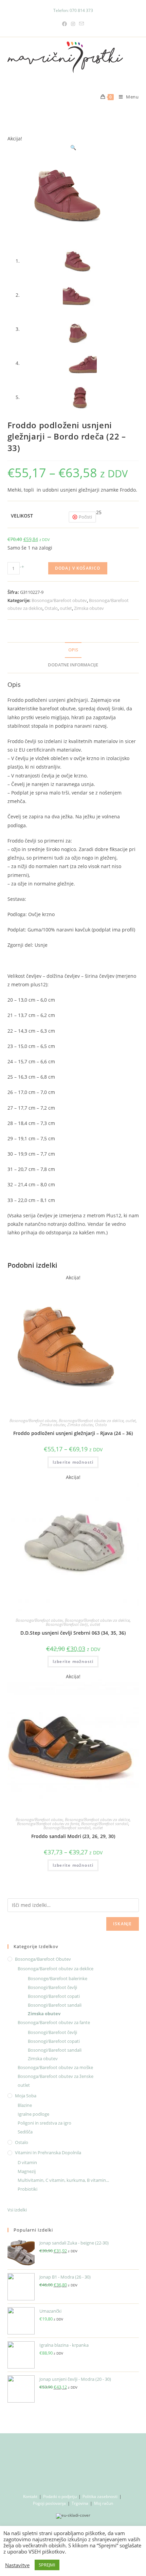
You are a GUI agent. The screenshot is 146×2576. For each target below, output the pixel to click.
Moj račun (104, 2503)
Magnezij (27, 2171)
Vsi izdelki (17, 2210)
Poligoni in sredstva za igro (44, 2123)
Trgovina (80, 2503)
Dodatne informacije (73, 665)
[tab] (73, 650)
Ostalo (51, 608)
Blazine (25, 2105)
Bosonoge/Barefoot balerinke (58, 1978)
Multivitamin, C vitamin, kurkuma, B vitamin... (63, 2180)
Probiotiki (28, 2189)
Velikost (22, 516)
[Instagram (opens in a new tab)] (73, 24)
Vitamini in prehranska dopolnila (48, 2153)
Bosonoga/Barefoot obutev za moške (55, 2067)
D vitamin (27, 2162)
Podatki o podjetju (60, 2496)
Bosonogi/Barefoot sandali (105, 1824)
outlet (66, 608)
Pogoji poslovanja (49, 2503)
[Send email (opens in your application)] (81, 24)
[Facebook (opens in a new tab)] (65, 24)
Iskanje (122, 1924)
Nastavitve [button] (17, 2565)
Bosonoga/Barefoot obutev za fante (48, 1824)
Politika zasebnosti (100, 2496)
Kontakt (30, 2496)
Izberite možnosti (73, 1462)
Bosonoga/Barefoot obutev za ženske (56, 2076)
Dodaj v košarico (78, 568)
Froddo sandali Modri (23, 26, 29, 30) (73, 1836)
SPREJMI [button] (47, 2565)
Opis (73, 650)
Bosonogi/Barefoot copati (54, 1996)
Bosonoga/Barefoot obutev (59, 600)
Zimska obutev (89, 608)
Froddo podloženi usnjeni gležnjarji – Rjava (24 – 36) (73, 1433)
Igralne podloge (33, 2114)
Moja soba (26, 2096)
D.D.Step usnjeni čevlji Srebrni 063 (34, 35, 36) (73, 1633)
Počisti (85, 517)
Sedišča (25, 2132)
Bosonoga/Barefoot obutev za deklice (91, 1421)
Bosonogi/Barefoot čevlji (67, 1624)
